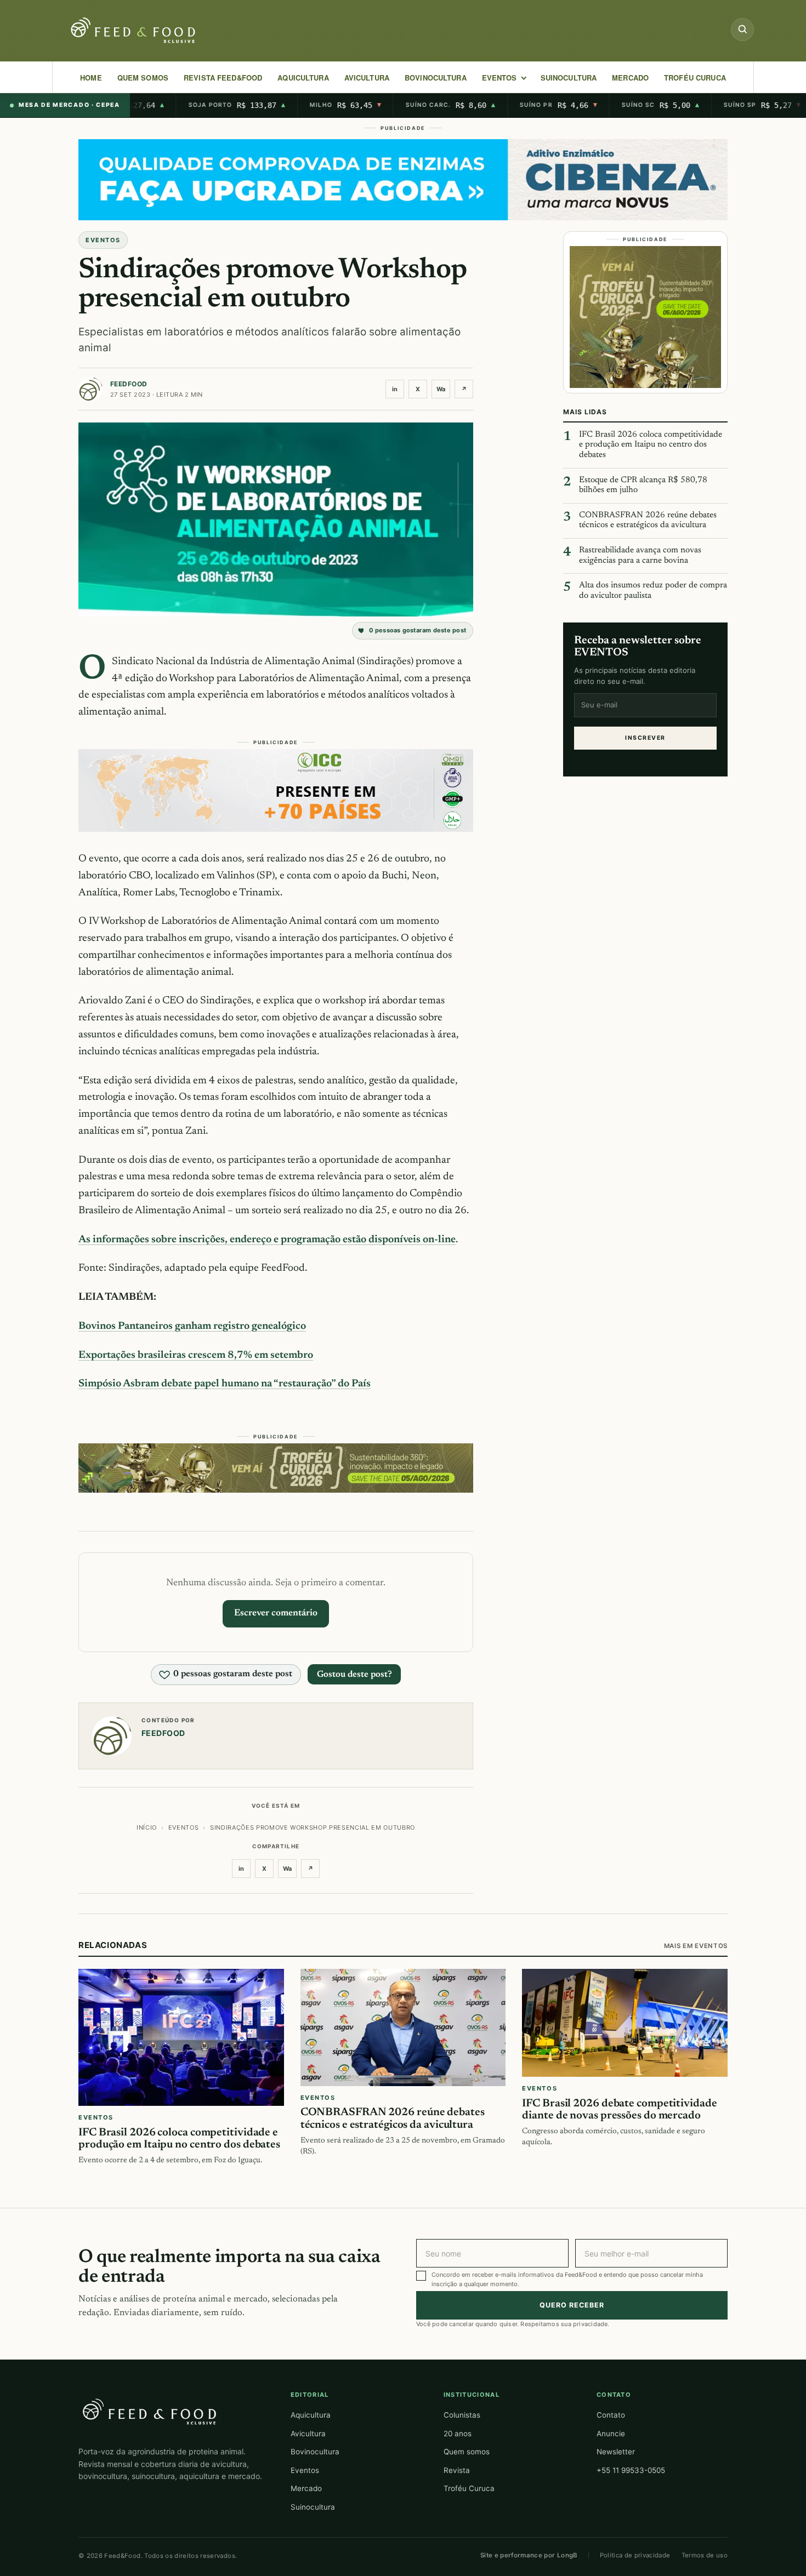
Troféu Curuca (695, 78)
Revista (457, 2470)
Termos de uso (705, 2555)
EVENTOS (500, 78)
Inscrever (645, 738)
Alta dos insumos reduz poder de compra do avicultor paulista (653, 591)
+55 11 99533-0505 (631, 2470)
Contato (611, 2415)
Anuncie (611, 2434)
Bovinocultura (436, 78)
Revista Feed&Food (223, 78)
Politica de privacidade (635, 2555)
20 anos (458, 2434)
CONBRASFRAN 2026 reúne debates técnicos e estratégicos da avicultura (648, 521)
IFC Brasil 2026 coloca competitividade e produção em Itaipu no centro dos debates (651, 445)
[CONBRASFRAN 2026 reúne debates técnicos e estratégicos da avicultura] (403, 2027)
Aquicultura (303, 78)
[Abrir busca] (742, 30)
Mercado (306, 2488)
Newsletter (616, 2452)
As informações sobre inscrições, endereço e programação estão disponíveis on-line (267, 1240)
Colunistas (462, 2415)
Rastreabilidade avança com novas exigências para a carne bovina (640, 556)
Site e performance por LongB (529, 2555)
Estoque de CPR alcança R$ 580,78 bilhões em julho (643, 486)
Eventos (305, 2470)
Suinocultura (569, 78)
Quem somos (467, 2452)
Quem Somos (143, 78)
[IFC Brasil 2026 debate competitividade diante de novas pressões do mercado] (625, 2023)
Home (91, 78)
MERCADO (630, 78)
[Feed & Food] (134, 30)
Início (147, 1827)
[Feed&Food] (150, 2411)
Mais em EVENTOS (696, 1946)
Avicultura (367, 78)
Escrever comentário (276, 1613)
